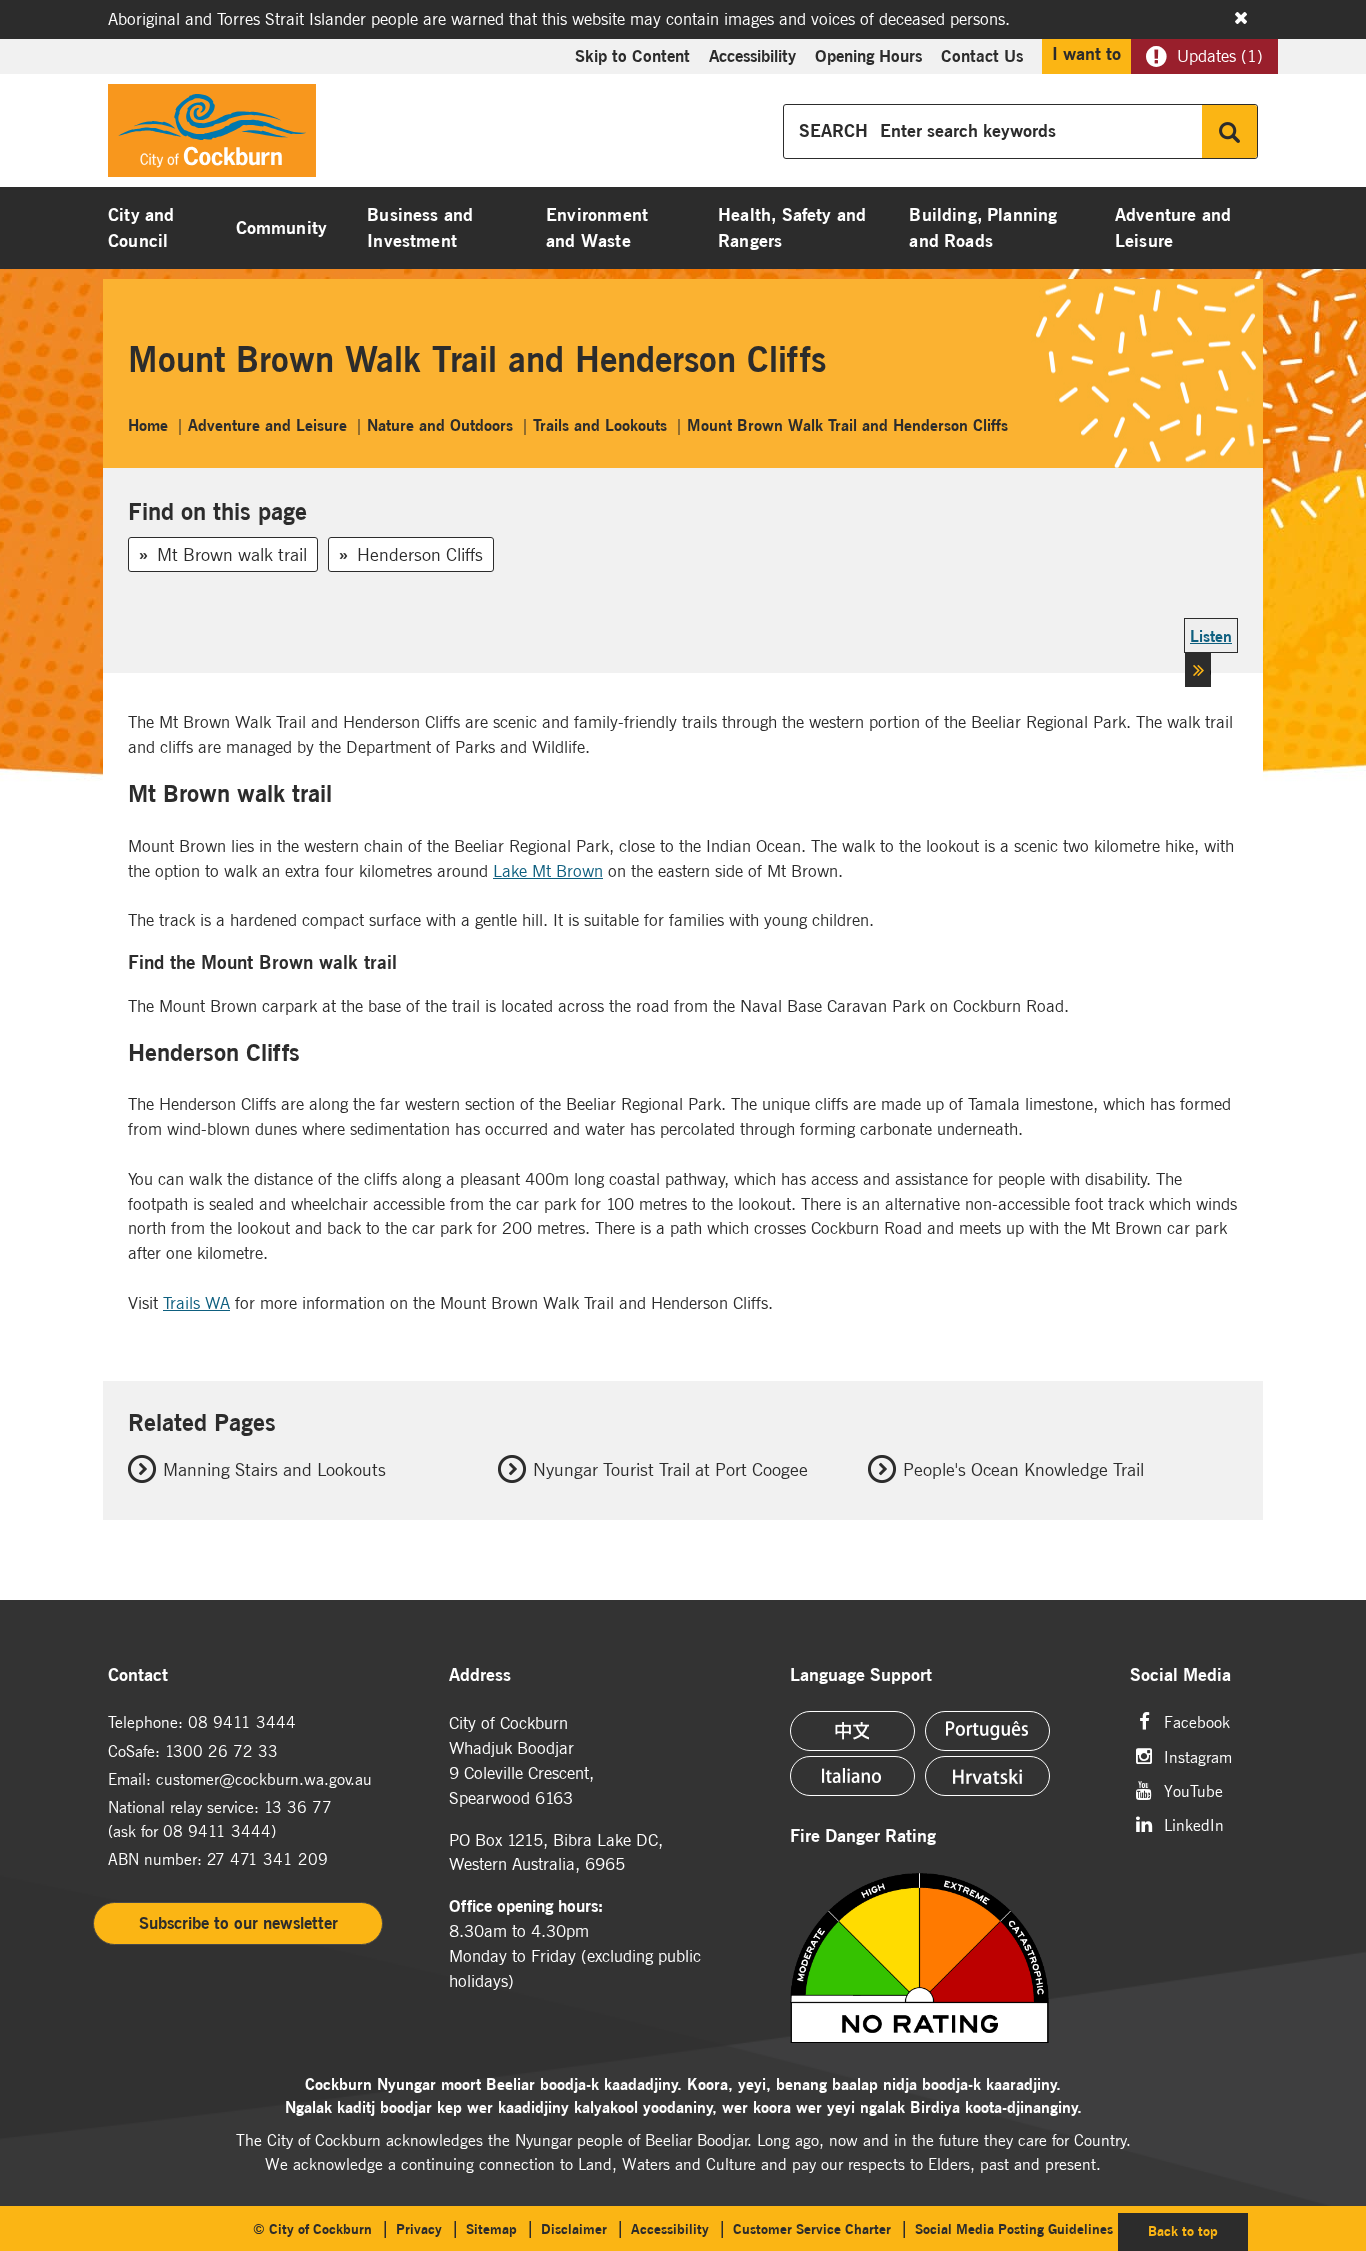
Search (1229, 131)
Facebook (1197, 1720)
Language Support (861, 1675)
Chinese (852, 1731)
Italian (852, 1776)
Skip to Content (632, 56)
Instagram (1198, 1755)
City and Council (141, 228)
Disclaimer (574, 2229)
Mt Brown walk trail (232, 554)
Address (480, 1675)
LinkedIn (1194, 1823)
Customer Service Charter (812, 2229)
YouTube (1193, 1789)
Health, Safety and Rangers (792, 228)
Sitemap (491, 2229)
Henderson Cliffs (420, 554)
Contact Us (982, 56)
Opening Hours (868, 56)
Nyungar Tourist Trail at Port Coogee (670, 1469)
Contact (138, 1675)
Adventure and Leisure (1173, 228)
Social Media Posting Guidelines (1014, 2229)
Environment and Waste (597, 228)
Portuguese (987, 1731)
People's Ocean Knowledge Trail (1023, 1469)
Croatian (987, 1776)
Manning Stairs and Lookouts (274, 1469)
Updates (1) (1220, 56)
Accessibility (752, 56)
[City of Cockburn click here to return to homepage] (212, 136)
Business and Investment (420, 228)
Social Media (1180, 1675)
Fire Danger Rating (863, 1836)
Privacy (419, 2229)
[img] (948, 1958)
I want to (1086, 54)
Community (282, 228)
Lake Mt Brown (548, 871)
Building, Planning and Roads (983, 228)
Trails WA (196, 1303)
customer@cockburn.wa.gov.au (264, 1779)
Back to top (1198, 2230)
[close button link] (1241, 18)
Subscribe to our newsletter (238, 1923)
